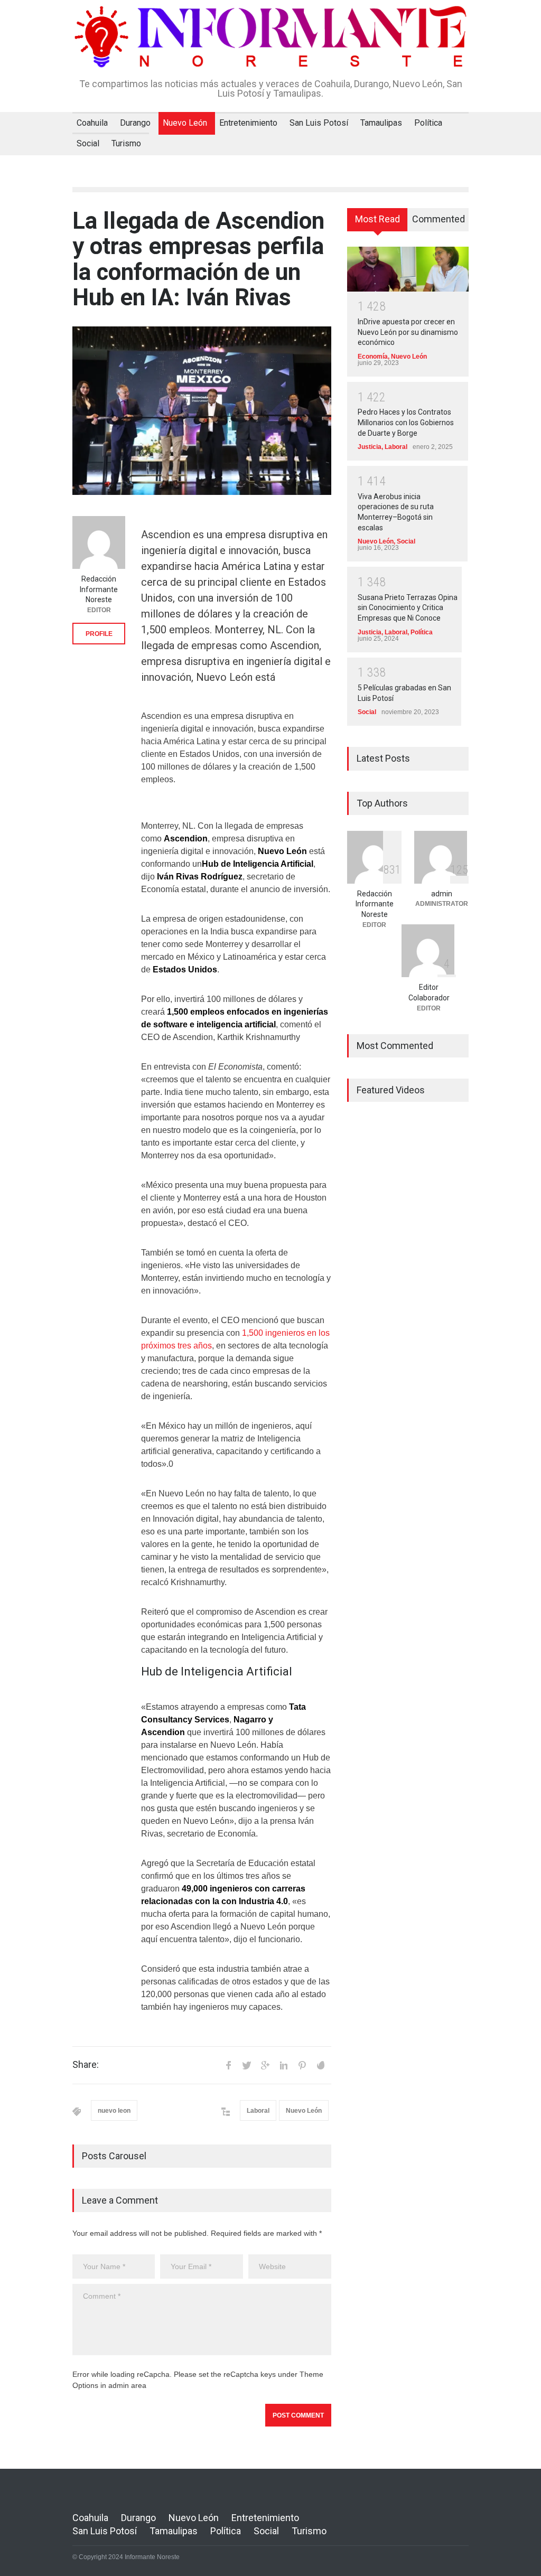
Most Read (377, 219)
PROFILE (99, 634)
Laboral (258, 2111)
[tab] (377, 223)
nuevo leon (114, 2111)
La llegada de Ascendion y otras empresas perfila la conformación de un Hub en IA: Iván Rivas (198, 259)
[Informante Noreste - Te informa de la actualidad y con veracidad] (270, 52)
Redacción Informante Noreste (99, 589)
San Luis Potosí (319, 123)
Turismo (126, 143)
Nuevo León (185, 123)
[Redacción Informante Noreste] (99, 542)
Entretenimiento (248, 123)
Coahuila (92, 123)
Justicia (370, 447)
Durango (135, 123)
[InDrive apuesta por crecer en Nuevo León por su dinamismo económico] (408, 269)
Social (88, 143)
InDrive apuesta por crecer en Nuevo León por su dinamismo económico (408, 332)
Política (428, 123)
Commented (439, 219)
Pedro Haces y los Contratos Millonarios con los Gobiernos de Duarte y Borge (406, 422)
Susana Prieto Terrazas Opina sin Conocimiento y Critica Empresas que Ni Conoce (408, 608)
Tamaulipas (381, 123)
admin (442, 894)
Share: (86, 2065)
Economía (373, 357)
